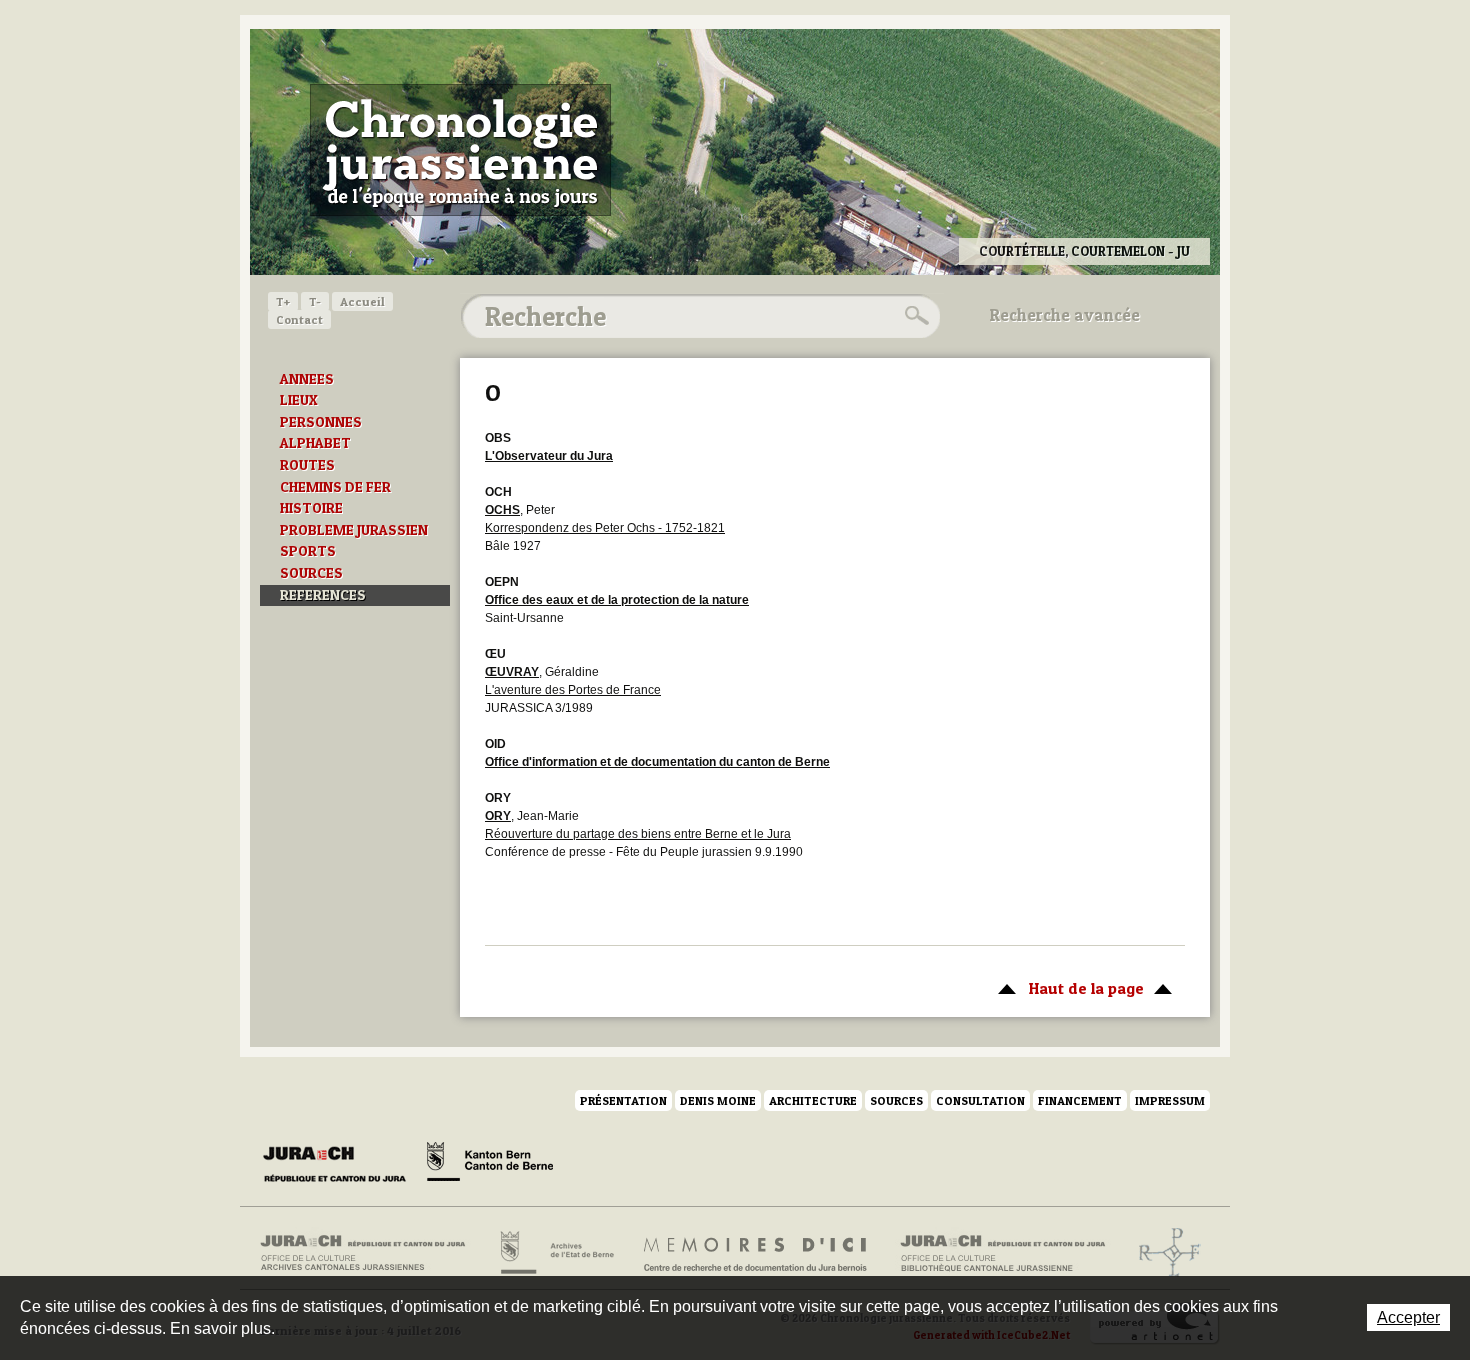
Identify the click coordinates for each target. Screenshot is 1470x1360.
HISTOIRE (311, 508)
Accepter (1408, 1317)
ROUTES (307, 465)
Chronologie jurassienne (460, 150)
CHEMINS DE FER (335, 487)
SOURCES (311, 573)
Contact (299, 319)
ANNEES (307, 379)
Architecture (813, 1100)
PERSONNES (321, 422)
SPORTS (308, 551)
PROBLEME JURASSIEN (354, 530)
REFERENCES (323, 595)
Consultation (980, 1100)
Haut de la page (1066, 988)
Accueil (362, 301)
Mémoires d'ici (756, 1253)
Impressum (1170, 1100)
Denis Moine (718, 1100)
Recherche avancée (1065, 315)
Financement (1080, 1100)
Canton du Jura (340, 1165)
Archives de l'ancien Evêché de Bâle (1163, 1253)
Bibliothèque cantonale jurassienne (1003, 1253)
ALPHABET (315, 443)
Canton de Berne (490, 1165)
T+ (283, 301)
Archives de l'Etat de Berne (555, 1253)
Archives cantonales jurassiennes (370, 1253)
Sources (896, 1100)
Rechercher (914, 316)
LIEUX (299, 400)
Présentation (623, 1100)
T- (315, 301)
